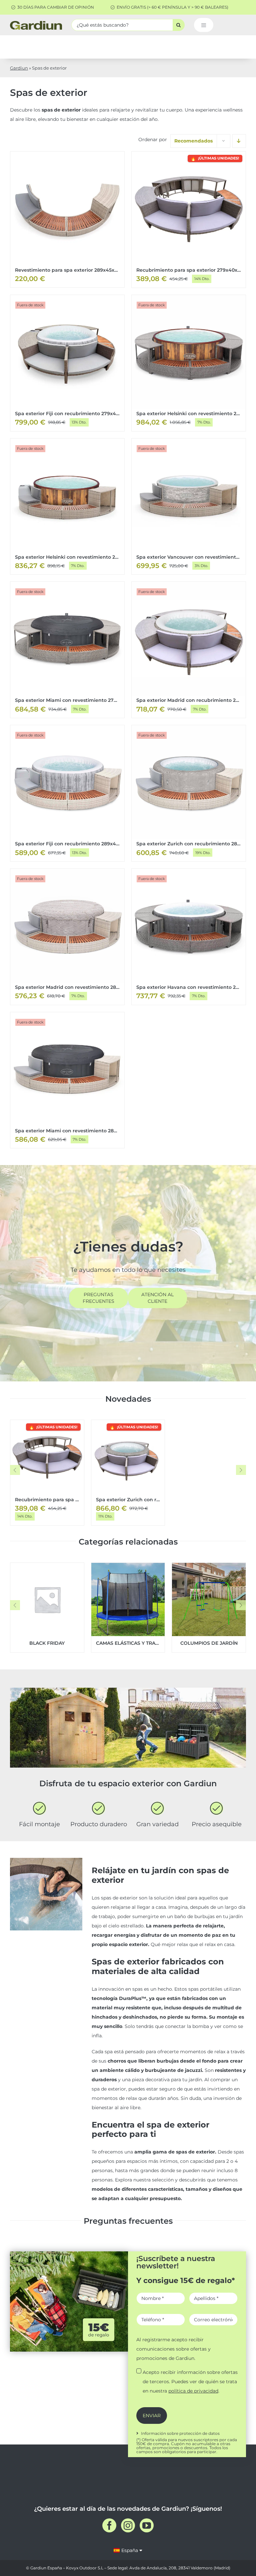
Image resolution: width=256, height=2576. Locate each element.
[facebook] (109, 2525)
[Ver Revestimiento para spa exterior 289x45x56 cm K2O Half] (67, 219)
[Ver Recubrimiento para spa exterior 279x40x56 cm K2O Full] (189, 220)
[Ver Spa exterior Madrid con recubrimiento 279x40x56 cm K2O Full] (189, 650)
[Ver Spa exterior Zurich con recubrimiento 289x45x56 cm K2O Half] (189, 793)
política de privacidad (193, 2391)
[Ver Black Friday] (47, 1608)
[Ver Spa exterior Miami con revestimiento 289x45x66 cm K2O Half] (67, 1080)
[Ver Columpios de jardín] (209, 1608)
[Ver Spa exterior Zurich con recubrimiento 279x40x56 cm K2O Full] (128, 1472)
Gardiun (19, 68)
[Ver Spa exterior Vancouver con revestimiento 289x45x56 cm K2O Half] (189, 507)
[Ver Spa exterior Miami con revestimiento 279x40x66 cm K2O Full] (67, 650)
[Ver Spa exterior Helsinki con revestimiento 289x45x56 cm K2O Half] (67, 507)
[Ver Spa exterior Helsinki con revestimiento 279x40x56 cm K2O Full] (189, 363)
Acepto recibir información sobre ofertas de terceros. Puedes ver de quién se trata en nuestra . (190, 2382)
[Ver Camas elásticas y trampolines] (128, 1608)
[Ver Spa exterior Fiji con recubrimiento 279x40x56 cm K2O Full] (67, 363)
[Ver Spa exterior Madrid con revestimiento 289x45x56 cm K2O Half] (67, 937)
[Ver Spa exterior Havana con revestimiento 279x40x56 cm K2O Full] (189, 937)
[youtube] (147, 2525)
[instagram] (128, 2525)
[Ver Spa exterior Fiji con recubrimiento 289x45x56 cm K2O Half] (67, 793)
